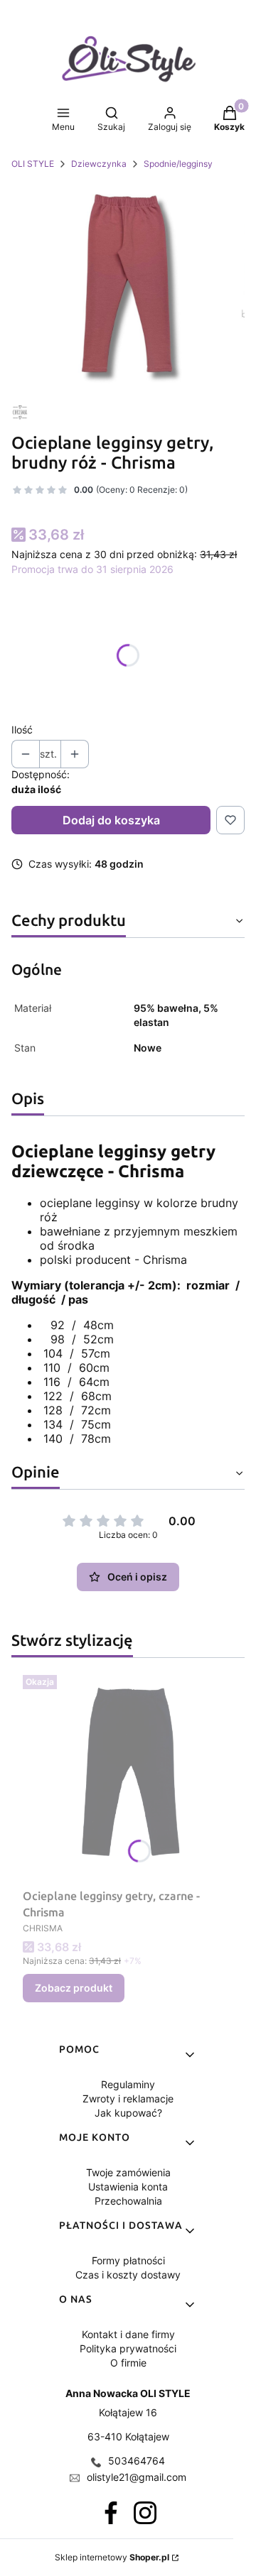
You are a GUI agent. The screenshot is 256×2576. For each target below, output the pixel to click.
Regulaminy (128, 2084)
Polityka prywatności (128, 2348)
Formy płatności (128, 2260)
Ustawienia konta (128, 2187)
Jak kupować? (128, 2113)
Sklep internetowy (112, 2557)
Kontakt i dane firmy (128, 2334)
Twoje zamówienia (128, 2172)
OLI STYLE (33, 164)
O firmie (128, 2363)
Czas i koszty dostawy (128, 2275)
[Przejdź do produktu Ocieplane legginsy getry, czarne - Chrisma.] (128, 1776)
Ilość (22, 730)
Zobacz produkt (74, 1988)
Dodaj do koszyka (111, 820)
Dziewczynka (99, 164)
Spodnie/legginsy (178, 164)
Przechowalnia (128, 2201)
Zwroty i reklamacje (128, 2099)
